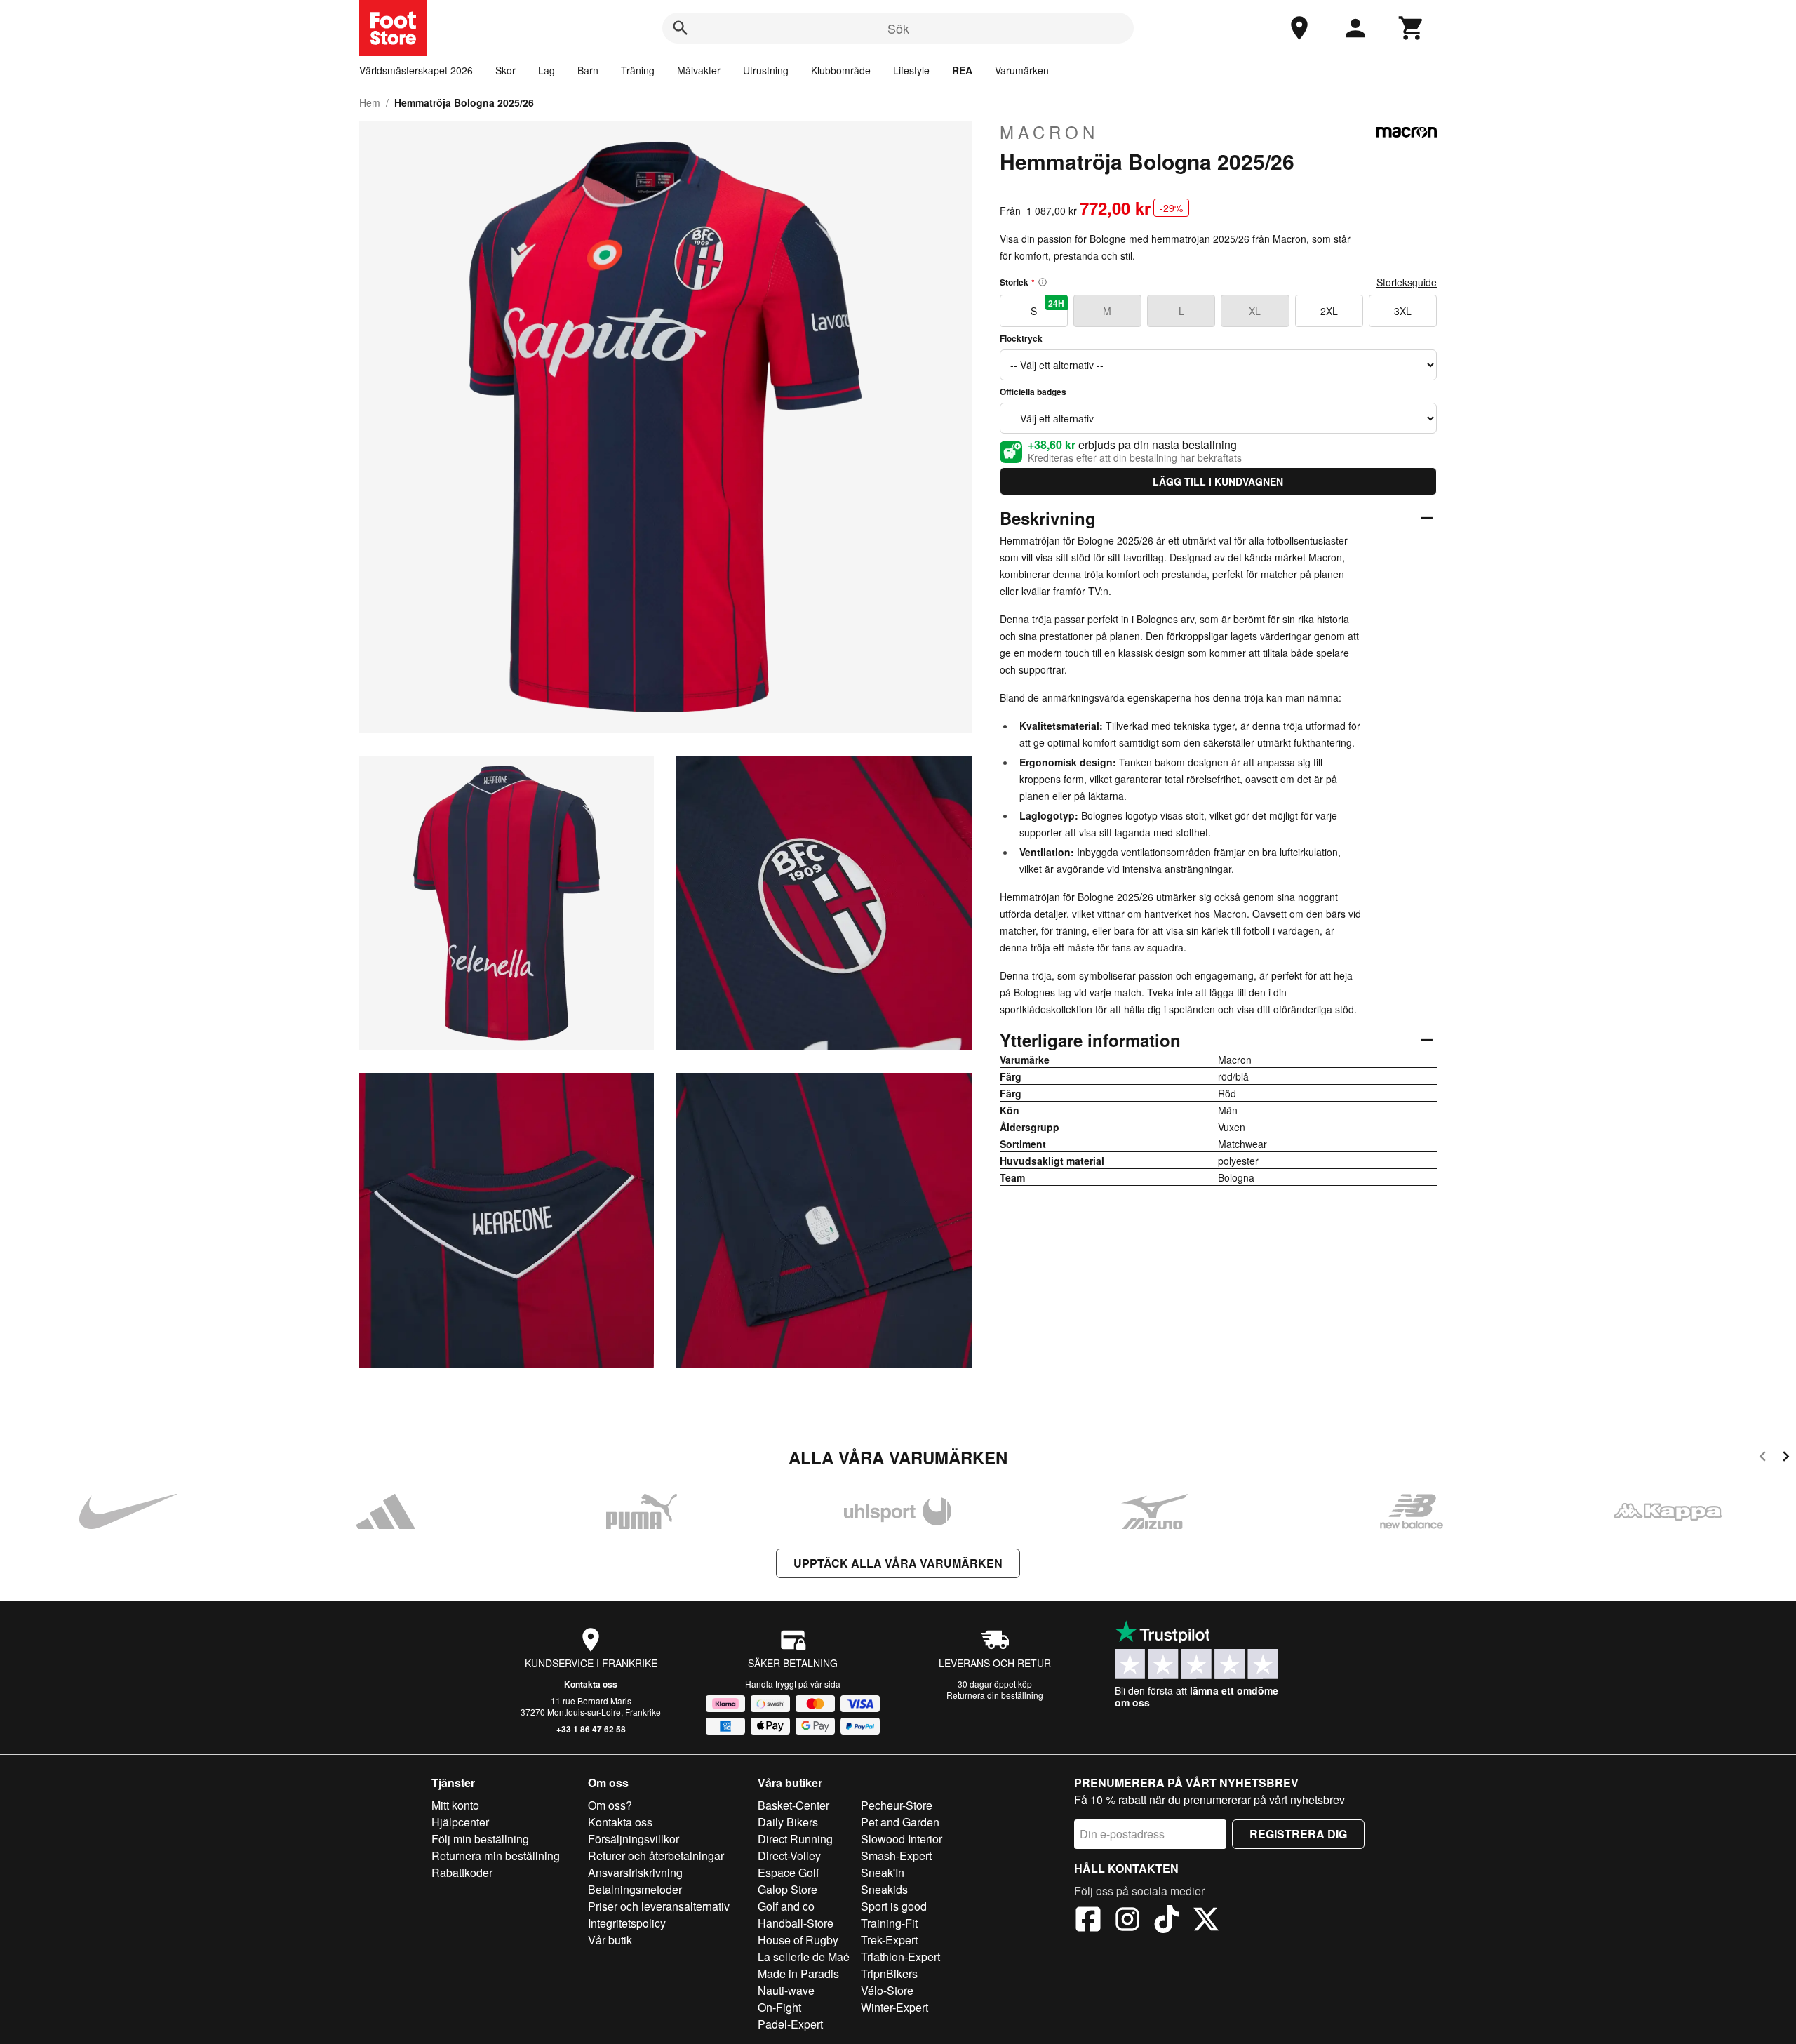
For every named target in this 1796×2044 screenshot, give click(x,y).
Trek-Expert (889, 1940)
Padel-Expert (790, 2024)
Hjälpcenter (460, 1822)
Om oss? (610, 1805)
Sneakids (884, 1889)
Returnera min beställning (496, 1856)
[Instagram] (1127, 1921)
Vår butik (610, 1940)
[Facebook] (1088, 1921)
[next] (1786, 1458)
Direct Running (795, 1839)
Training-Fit (889, 1923)
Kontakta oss (591, 1684)
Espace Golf (788, 1872)
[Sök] (681, 28)
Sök (898, 28)
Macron (1049, 132)
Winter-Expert (894, 2007)
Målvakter (699, 70)
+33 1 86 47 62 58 (591, 1729)
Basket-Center (793, 1805)
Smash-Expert (896, 1856)
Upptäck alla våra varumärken (898, 1563)
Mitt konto (455, 1805)
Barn (588, 70)
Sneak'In (883, 1872)
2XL (1329, 311)
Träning (638, 70)
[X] (1206, 1921)
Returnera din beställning (995, 1695)
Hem (370, 102)
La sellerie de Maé (804, 1957)
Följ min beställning (480, 1839)
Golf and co (786, 1906)
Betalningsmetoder (635, 1889)
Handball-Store (796, 1923)
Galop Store (788, 1889)
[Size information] (1043, 282)
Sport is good (894, 1906)
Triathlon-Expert (900, 1957)
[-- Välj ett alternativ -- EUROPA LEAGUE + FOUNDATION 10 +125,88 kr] (1218, 418)
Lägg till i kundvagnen (1218, 481)
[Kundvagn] (1412, 28)
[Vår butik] (1299, 28)
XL (1255, 311)
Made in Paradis (798, 1973)
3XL (1403, 311)
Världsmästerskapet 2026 (416, 70)
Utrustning (766, 70)
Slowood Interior (902, 1839)
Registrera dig (1298, 1834)
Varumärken (1022, 70)
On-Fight (779, 2007)
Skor (505, 70)
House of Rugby (798, 1940)
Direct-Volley (789, 1856)
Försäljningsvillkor (634, 1839)
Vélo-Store (887, 1990)
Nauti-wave (786, 1990)
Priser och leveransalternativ (659, 1906)
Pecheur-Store (897, 1805)
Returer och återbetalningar (656, 1856)
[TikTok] (1167, 1921)
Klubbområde (841, 70)
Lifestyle (911, 70)
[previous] (1763, 1458)
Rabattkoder (462, 1872)
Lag (547, 70)
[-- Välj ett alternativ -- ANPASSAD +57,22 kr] (1218, 365)
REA (962, 70)
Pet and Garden (900, 1822)
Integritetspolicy (627, 1923)
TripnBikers (889, 1973)
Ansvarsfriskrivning (635, 1872)
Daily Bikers (788, 1822)
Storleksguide (1407, 282)
